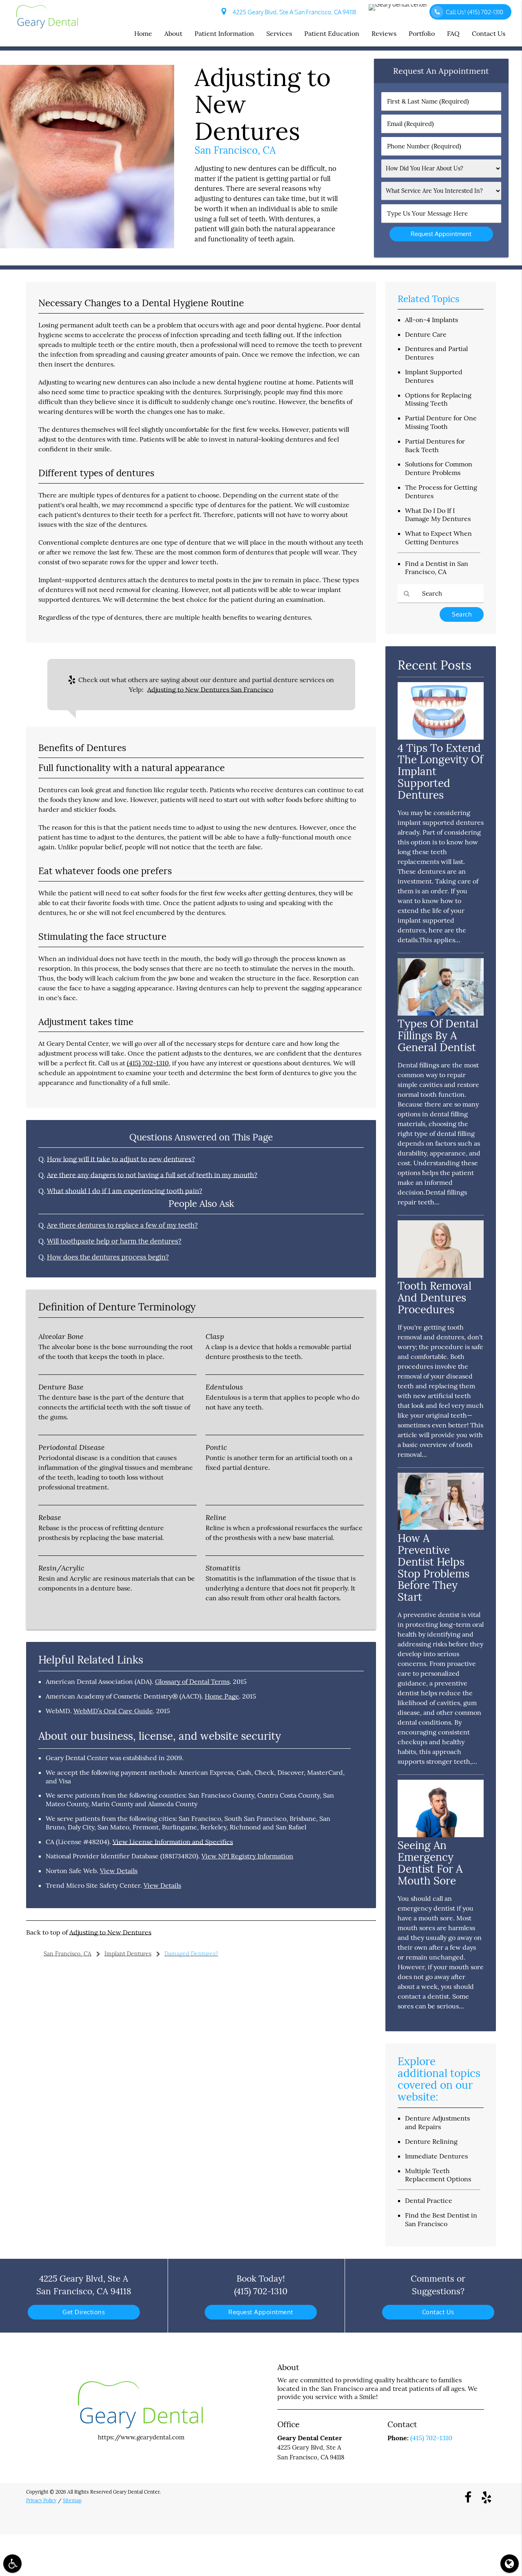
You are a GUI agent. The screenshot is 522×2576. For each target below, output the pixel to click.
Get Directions (84, 2312)
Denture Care (426, 334)
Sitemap (72, 2500)
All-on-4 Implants (431, 320)
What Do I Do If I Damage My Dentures (438, 515)
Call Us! (474, 12)
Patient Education (332, 33)
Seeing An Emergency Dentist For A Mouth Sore (430, 1863)
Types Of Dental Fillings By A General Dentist (438, 1035)
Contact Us (489, 33)
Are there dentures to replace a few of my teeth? (122, 1225)
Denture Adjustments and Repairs (437, 2122)
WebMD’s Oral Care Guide (113, 1711)
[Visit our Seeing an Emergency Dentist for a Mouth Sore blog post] (441, 1835)
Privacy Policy (41, 2500)
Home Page (222, 1696)
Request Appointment (261, 2312)
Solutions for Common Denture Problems (439, 468)
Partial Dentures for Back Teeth (435, 445)
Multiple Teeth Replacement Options (438, 2175)
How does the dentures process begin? (108, 1257)
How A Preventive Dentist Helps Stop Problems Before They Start (434, 1567)
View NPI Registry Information (247, 1856)
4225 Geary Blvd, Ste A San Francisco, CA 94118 (293, 12)
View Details (119, 1871)
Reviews (384, 33)
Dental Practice (429, 2200)
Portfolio (422, 33)
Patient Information (224, 33)
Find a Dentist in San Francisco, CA (437, 568)
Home (143, 33)
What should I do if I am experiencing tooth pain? (125, 1191)
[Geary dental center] (399, 7)
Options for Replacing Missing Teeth (438, 399)
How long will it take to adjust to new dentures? (121, 1159)
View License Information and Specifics (173, 1842)
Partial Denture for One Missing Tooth (441, 422)
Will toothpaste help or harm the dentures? (114, 1241)
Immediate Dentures (436, 2156)
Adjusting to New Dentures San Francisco (210, 689)
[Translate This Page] (510, 2564)
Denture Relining (431, 2141)
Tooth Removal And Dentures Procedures (435, 1298)
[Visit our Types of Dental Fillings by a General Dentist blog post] (441, 1013)
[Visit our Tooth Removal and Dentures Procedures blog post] (441, 1276)
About (173, 33)
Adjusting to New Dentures (110, 1932)
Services (279, 33)
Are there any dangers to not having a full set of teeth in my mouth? (152, 1175)
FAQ (453, 33)
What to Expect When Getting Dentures (438, 538)
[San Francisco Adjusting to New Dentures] (87, 246)
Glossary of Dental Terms (192, 1681)
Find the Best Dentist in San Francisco (441, 2219)
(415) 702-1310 (148, 1063)
